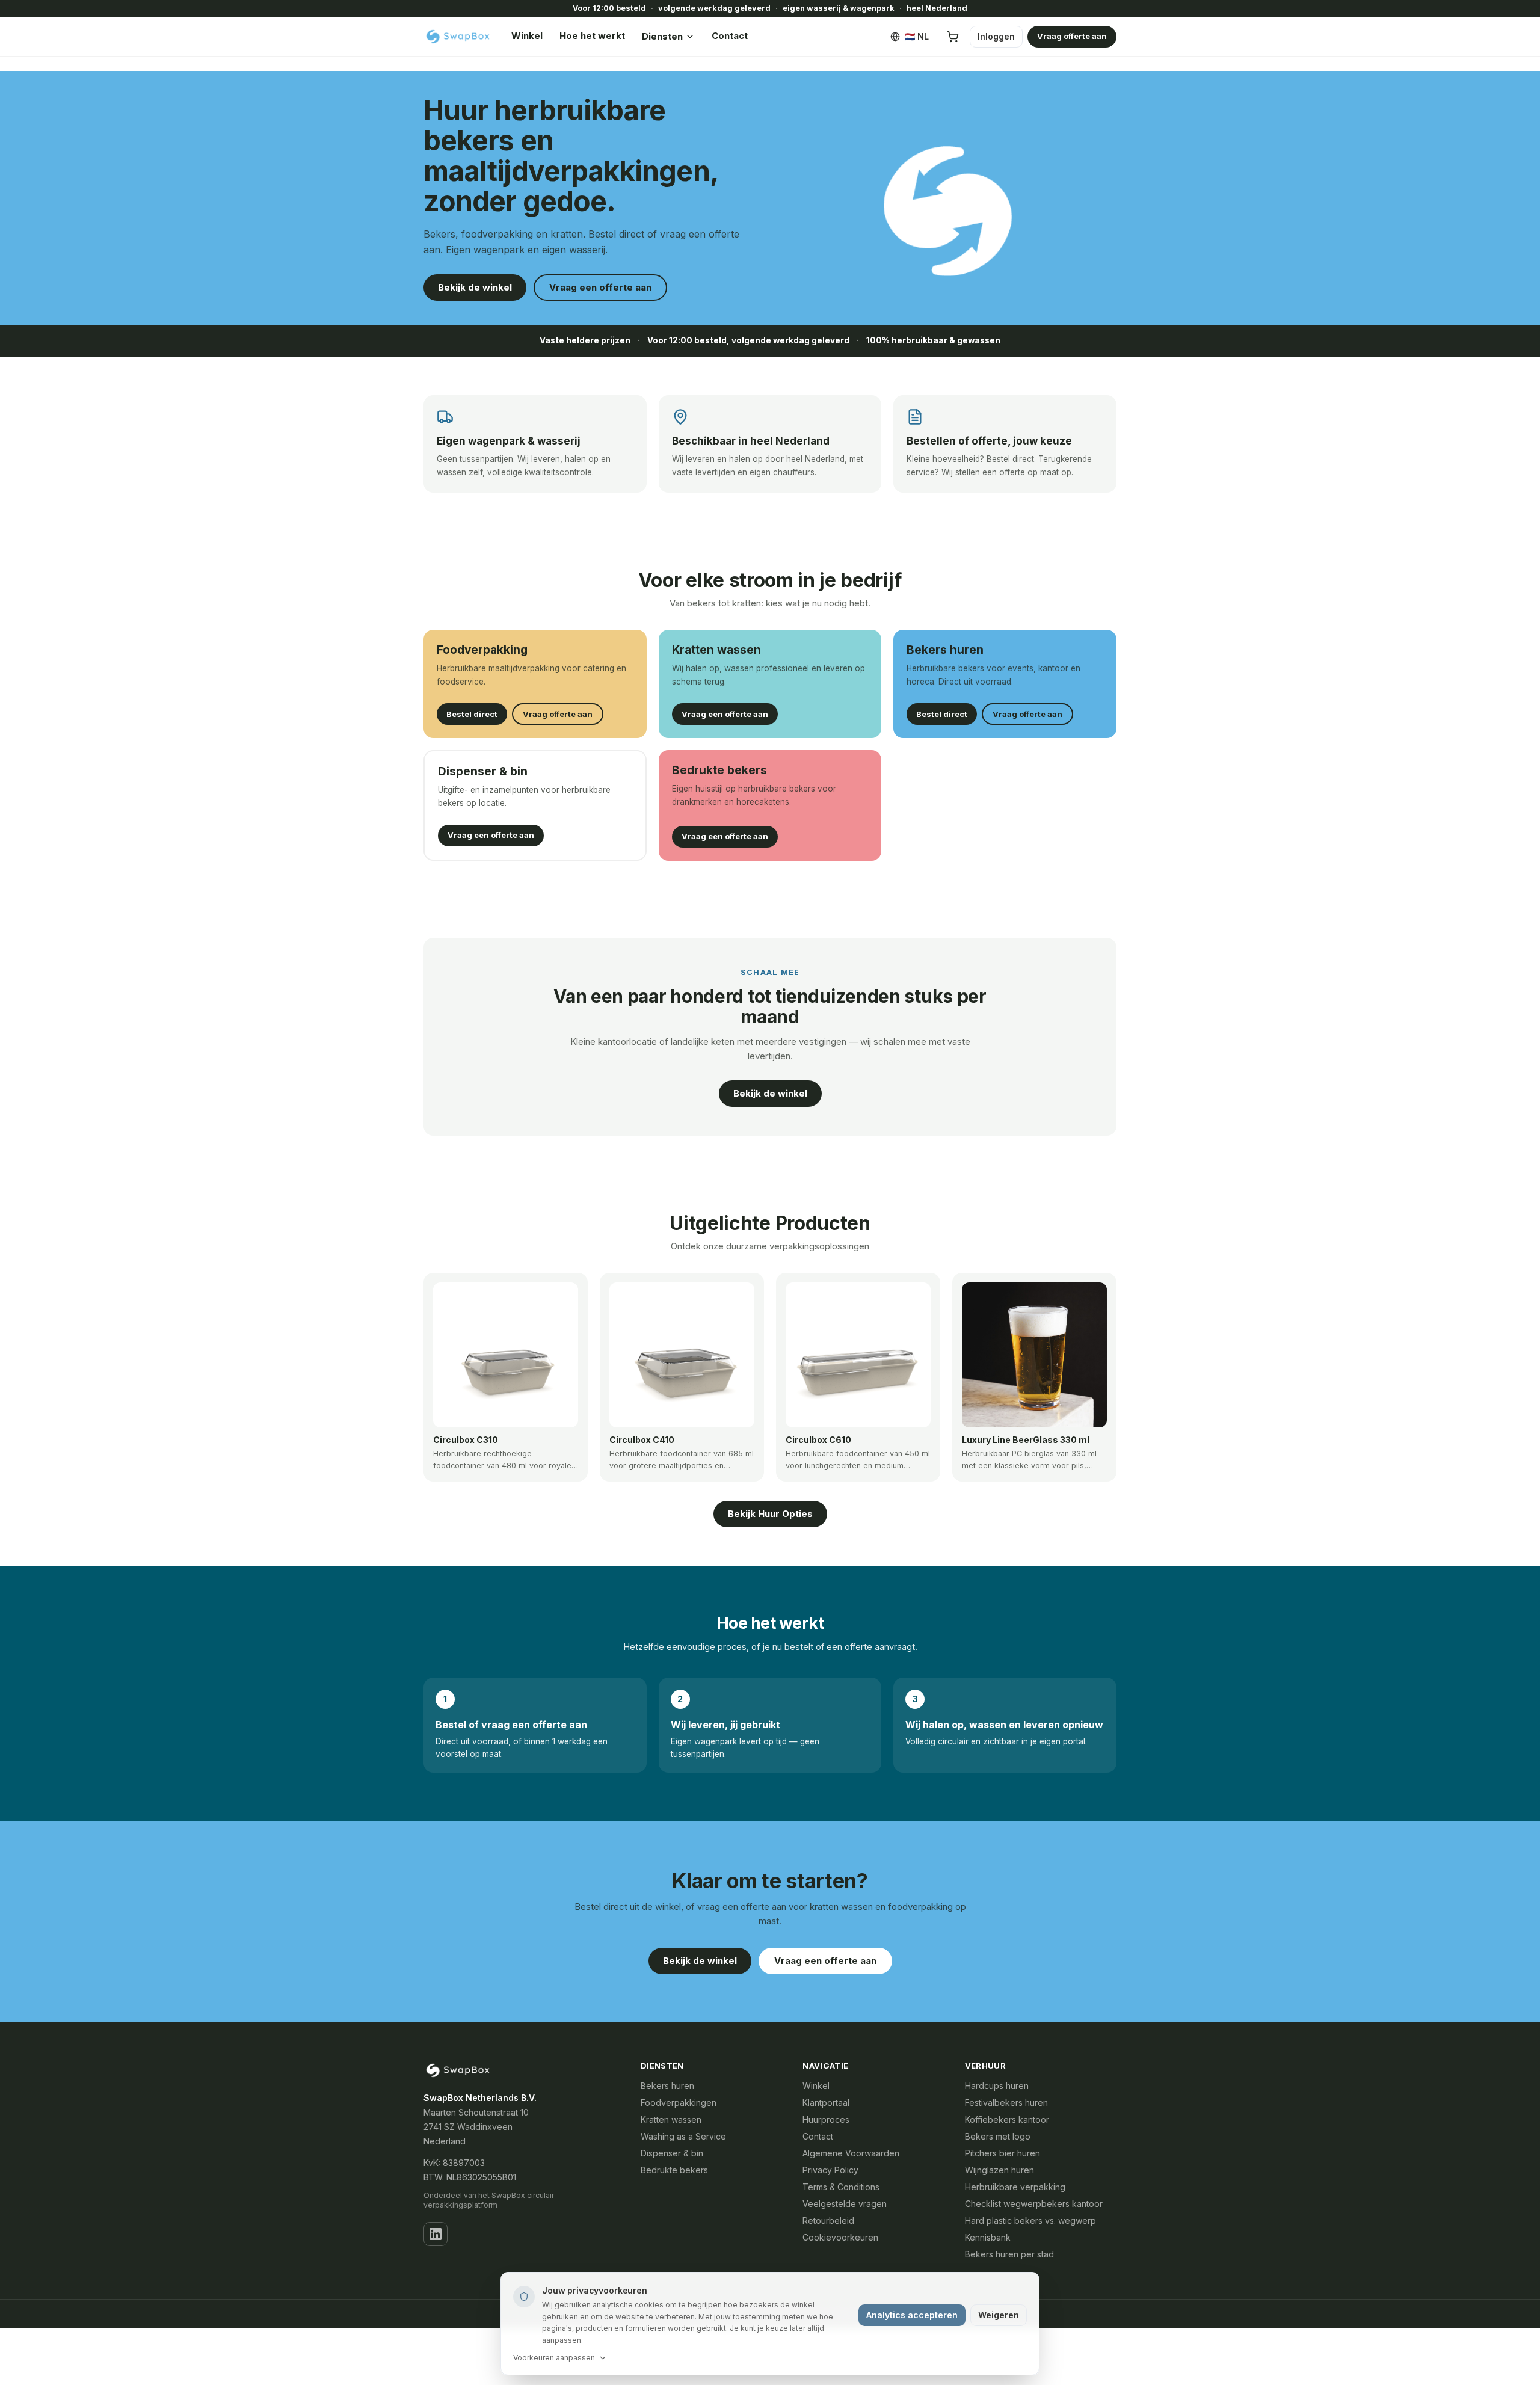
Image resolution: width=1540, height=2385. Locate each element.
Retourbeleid (828, 2220)
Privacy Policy (830, 2170)
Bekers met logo (998, 2136)
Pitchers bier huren (1003, 2153)
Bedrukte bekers (674, 2170)
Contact (730, 36)
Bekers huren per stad (1009, 2254)
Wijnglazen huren (999, 2170)
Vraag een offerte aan (600, 287)
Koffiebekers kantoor (1007, 2119)
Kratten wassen (671, 2119)
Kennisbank (988, 2237)
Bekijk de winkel (475, 287)
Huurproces (826, 2119)
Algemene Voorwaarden (851, 2153)
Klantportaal (826, 2103)
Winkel (527, 36)
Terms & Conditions (841, 2187)
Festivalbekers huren (1006, 2103)
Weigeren (999, 2315)
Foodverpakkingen (679, 2103)
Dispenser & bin (672, 2153)
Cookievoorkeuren (840, 2237)
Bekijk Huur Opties (770, 1514)
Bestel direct (472, 714)
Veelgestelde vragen (845, 2204)
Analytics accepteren (912, 2315)
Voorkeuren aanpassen (554, 2358)
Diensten (662, 36)
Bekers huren (667, 2086)
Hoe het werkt (592, 36)
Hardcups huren (997, 2086)
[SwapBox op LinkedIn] (436, 2234)
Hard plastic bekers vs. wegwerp (1030, 2220)
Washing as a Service (683, 2136)
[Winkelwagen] (953, 37)
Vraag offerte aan (1072, 36)
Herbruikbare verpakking (1015, 2187)
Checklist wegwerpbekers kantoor (1034, 2204)
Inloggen (996, 36)
